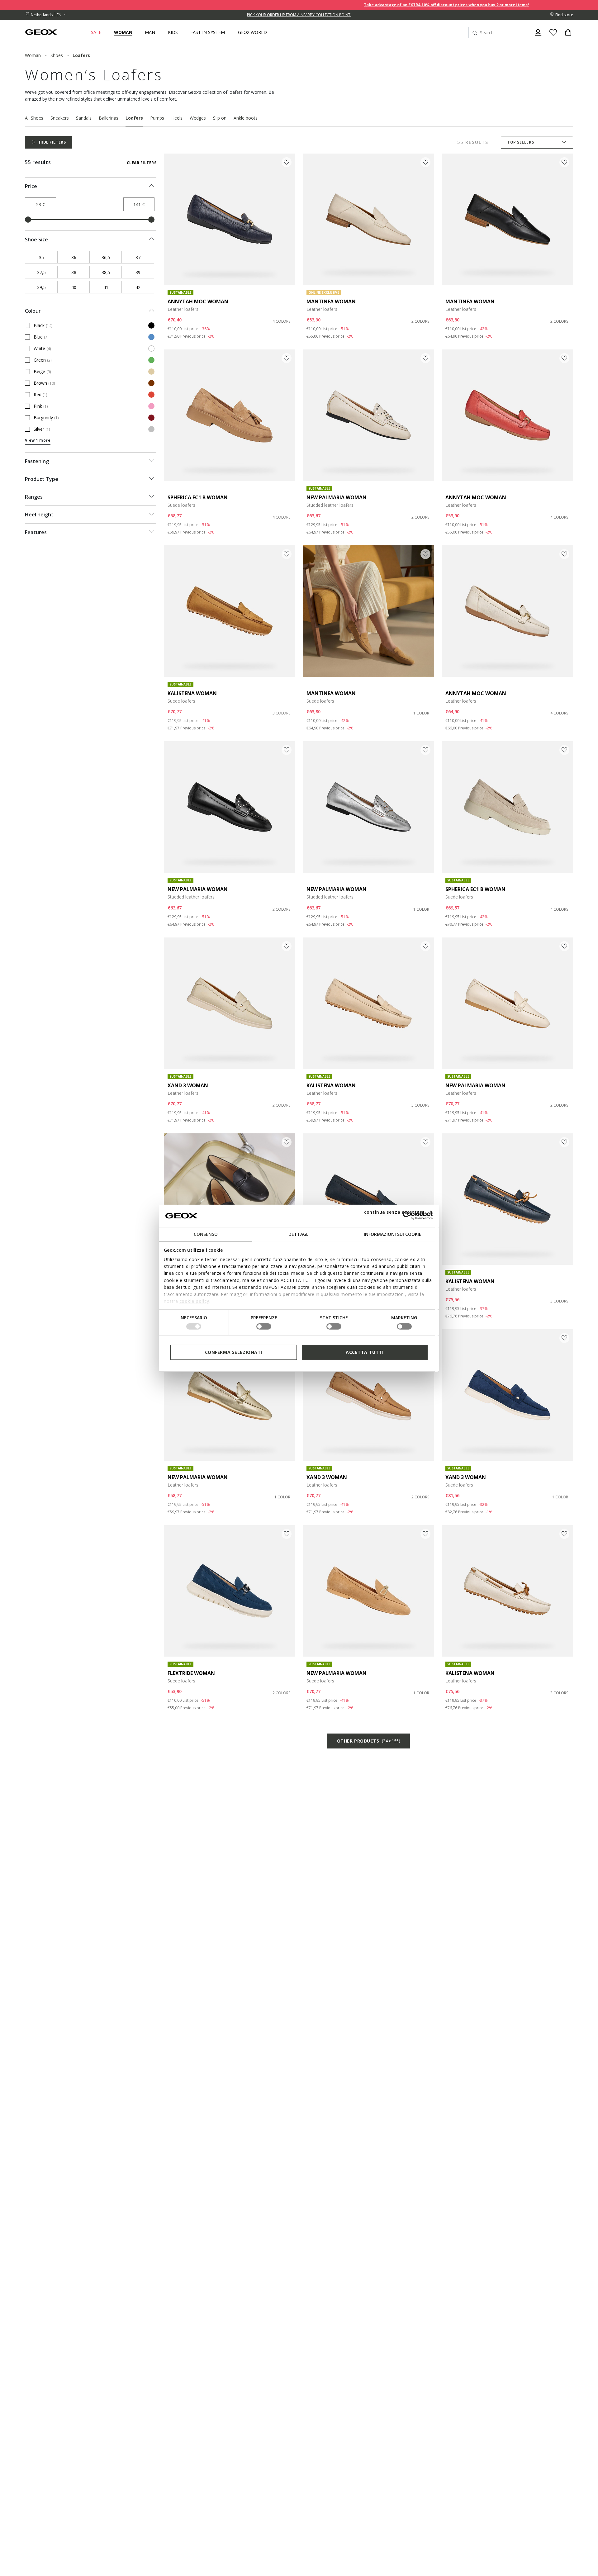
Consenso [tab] (206, 1234)
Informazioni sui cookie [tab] (393, 1234)
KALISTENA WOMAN (192, 693)
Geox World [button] (252, 32)
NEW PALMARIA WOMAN (337, 497)
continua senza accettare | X (399, 1212)
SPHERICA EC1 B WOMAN (198, 497)
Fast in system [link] (208, 32)
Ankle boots (246, 118)
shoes (57, 55)
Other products (368, 1741)
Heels (177, 118)
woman (33, 55)
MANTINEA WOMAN (331, 301)
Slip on (220, 118)
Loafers (134, 118)
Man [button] (150, 32)
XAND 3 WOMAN (188, 1085)
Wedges (198, 118)
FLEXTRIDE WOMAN (191, 1673)
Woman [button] (123, 32)
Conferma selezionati (234, 1352)
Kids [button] (173, 32)
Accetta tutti (365, 1352)
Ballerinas (109, 118)
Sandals (84, 118)
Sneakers (60, 118)
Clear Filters (142, 163)
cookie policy (195, 1301)
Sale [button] (96, 32)
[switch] (264, 1326)
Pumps (157, 118)
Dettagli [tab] (299, 1234)
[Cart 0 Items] (566, 38)
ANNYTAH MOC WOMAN (198, 301)
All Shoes (34, 118)
